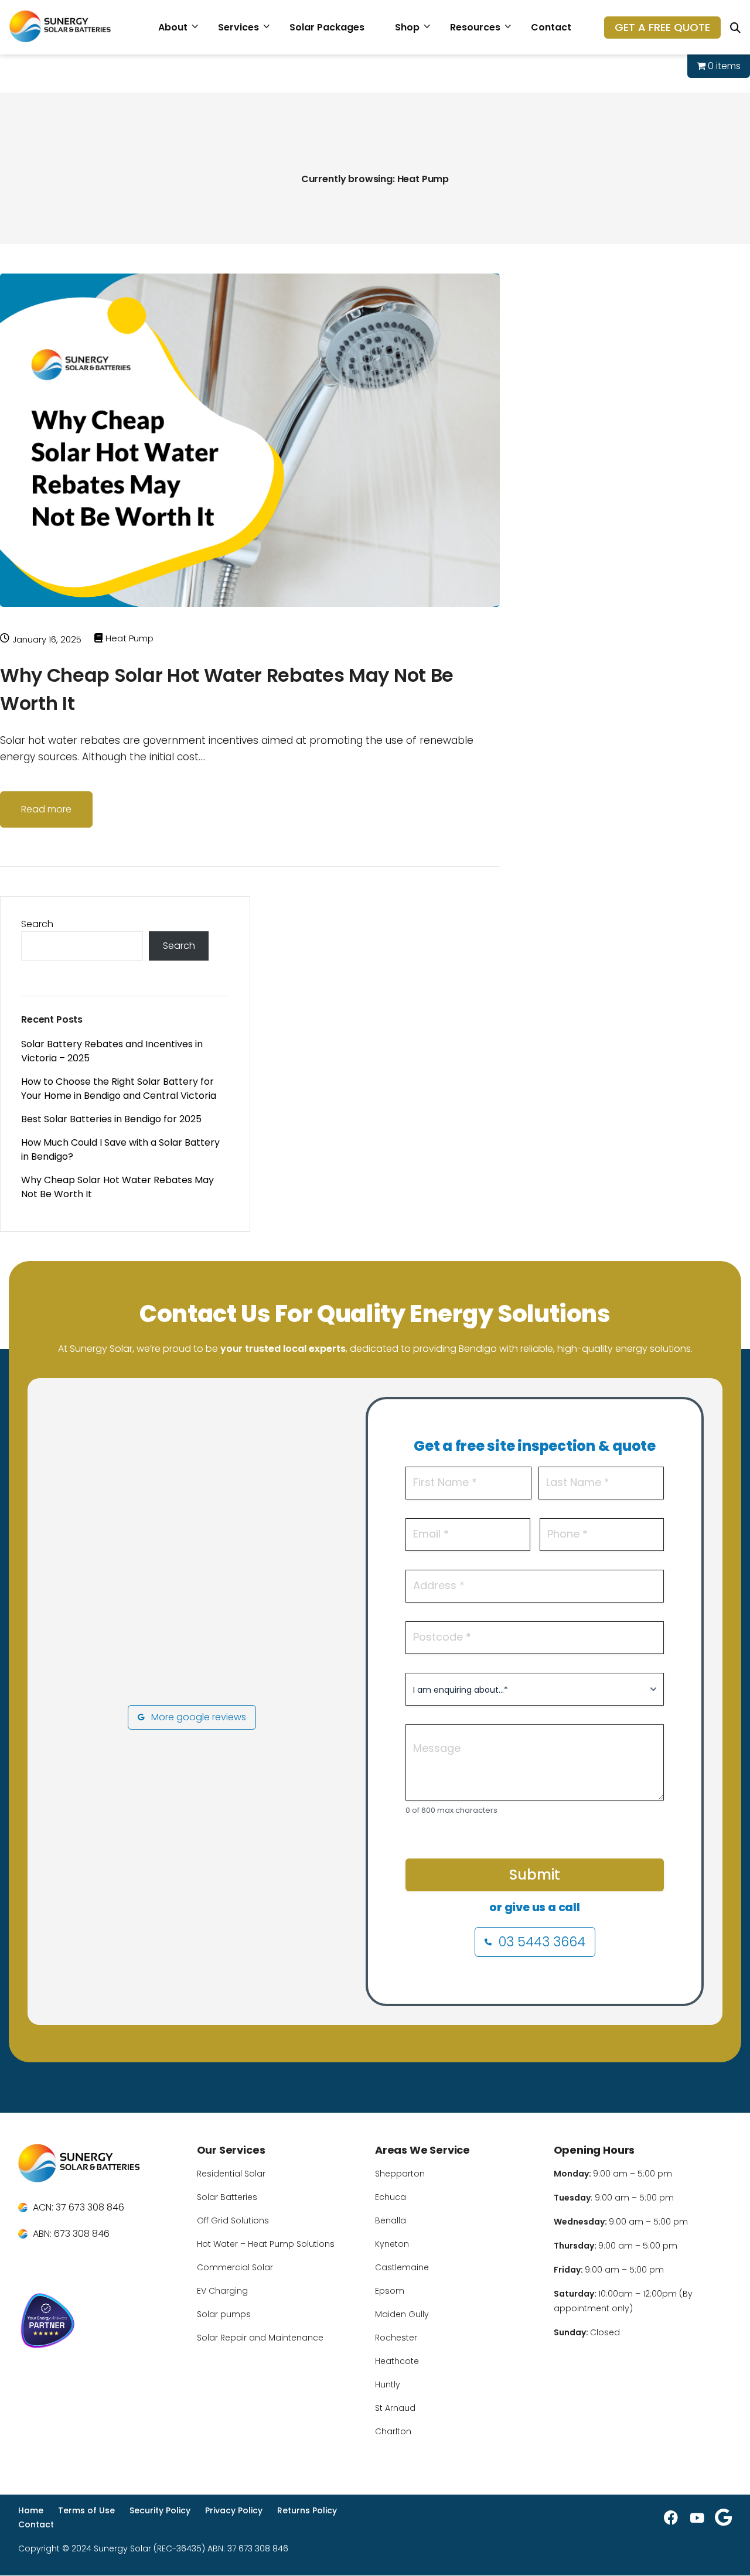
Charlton (393, 2431)
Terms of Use (86, 2510)
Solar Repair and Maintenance (260, 2338)
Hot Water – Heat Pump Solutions (266, 2244)
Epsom (390, 2291)
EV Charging (222, 2291)
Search (37, 924)
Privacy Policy (234, 2510)
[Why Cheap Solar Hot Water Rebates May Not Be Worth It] (250, 624)
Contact (551, 27)
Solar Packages (327, 27)
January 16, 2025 (47, 639)
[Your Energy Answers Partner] (100, 2323)
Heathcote (397, 2361)
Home (31, 2510)
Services (238, 27)
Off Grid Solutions (233, 2220)
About (173, 27)
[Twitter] (723, 2517)
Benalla (391, 2220)
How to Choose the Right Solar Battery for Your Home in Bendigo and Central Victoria (119, 1089)
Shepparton (400, 2174)
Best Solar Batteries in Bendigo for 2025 (111, 1119)
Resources (475, 27)
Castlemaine (402, 2267)
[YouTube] (697, 2517)
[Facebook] (671, 2517)
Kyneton (392, 2244)
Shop (407, 27)
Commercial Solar (235, 2267)
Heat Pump (129, 638)
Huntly (388, 2384)
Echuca (391, 2197)
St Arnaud (395, 2408)
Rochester (396, 2338)
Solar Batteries (227, 2197)
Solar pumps (224, 2314)
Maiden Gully (402, 2314)
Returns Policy (307, 2510)
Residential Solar (231, 2174)
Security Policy (160, 2510)
